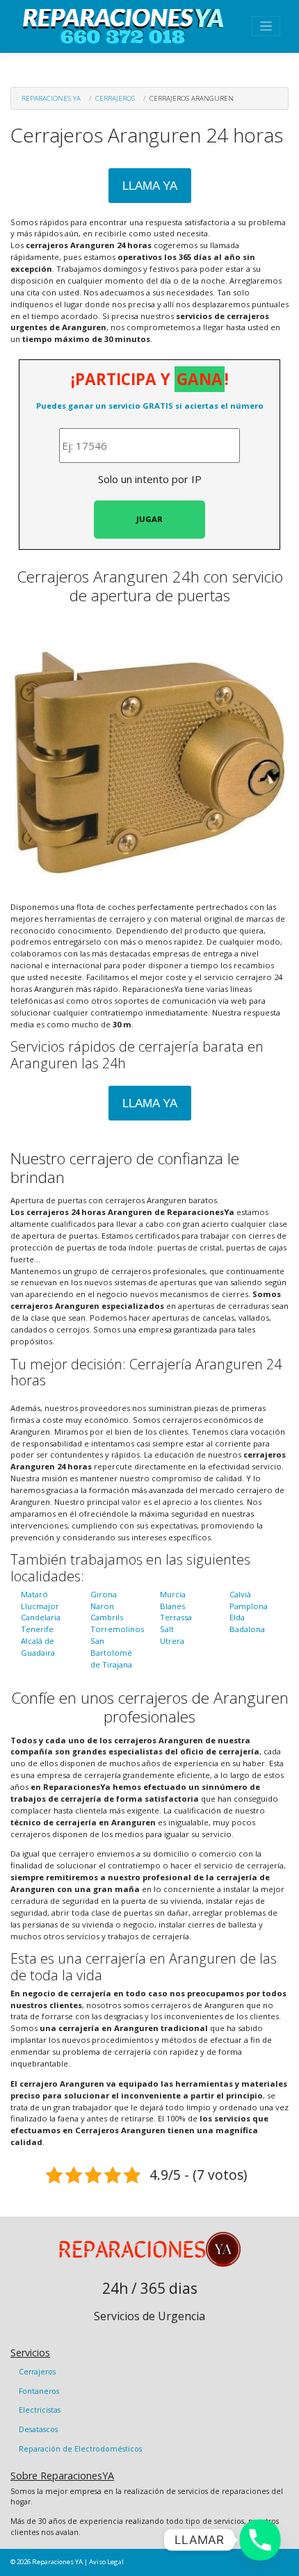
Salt (167, 1629)
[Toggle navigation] (266, 26)
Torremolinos (117, 1629)
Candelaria (41, 1617)
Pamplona (249, 1606)
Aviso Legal (106, 2562)
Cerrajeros (115, 98)
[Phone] (260, 2540)
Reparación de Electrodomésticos (80, 2449)
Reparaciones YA (51, 98)
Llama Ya (150, 186)
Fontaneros (39, 2391)
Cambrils (107, 1617)
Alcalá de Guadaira (38, 1647)
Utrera (172, 1641)
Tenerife (37, 1629)
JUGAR (149, 519)
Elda (237, 1617)
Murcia (173, 1594)
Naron (102, 1606)
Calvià (240, 1594)
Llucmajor (40, 1606)
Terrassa (176, 1617)
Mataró (34, 1594)
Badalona (247, 1629)
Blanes (172, 1606)
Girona (104, 1594)
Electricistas (40, 2410)
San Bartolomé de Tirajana (111, 1653)
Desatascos (38, 2429)
